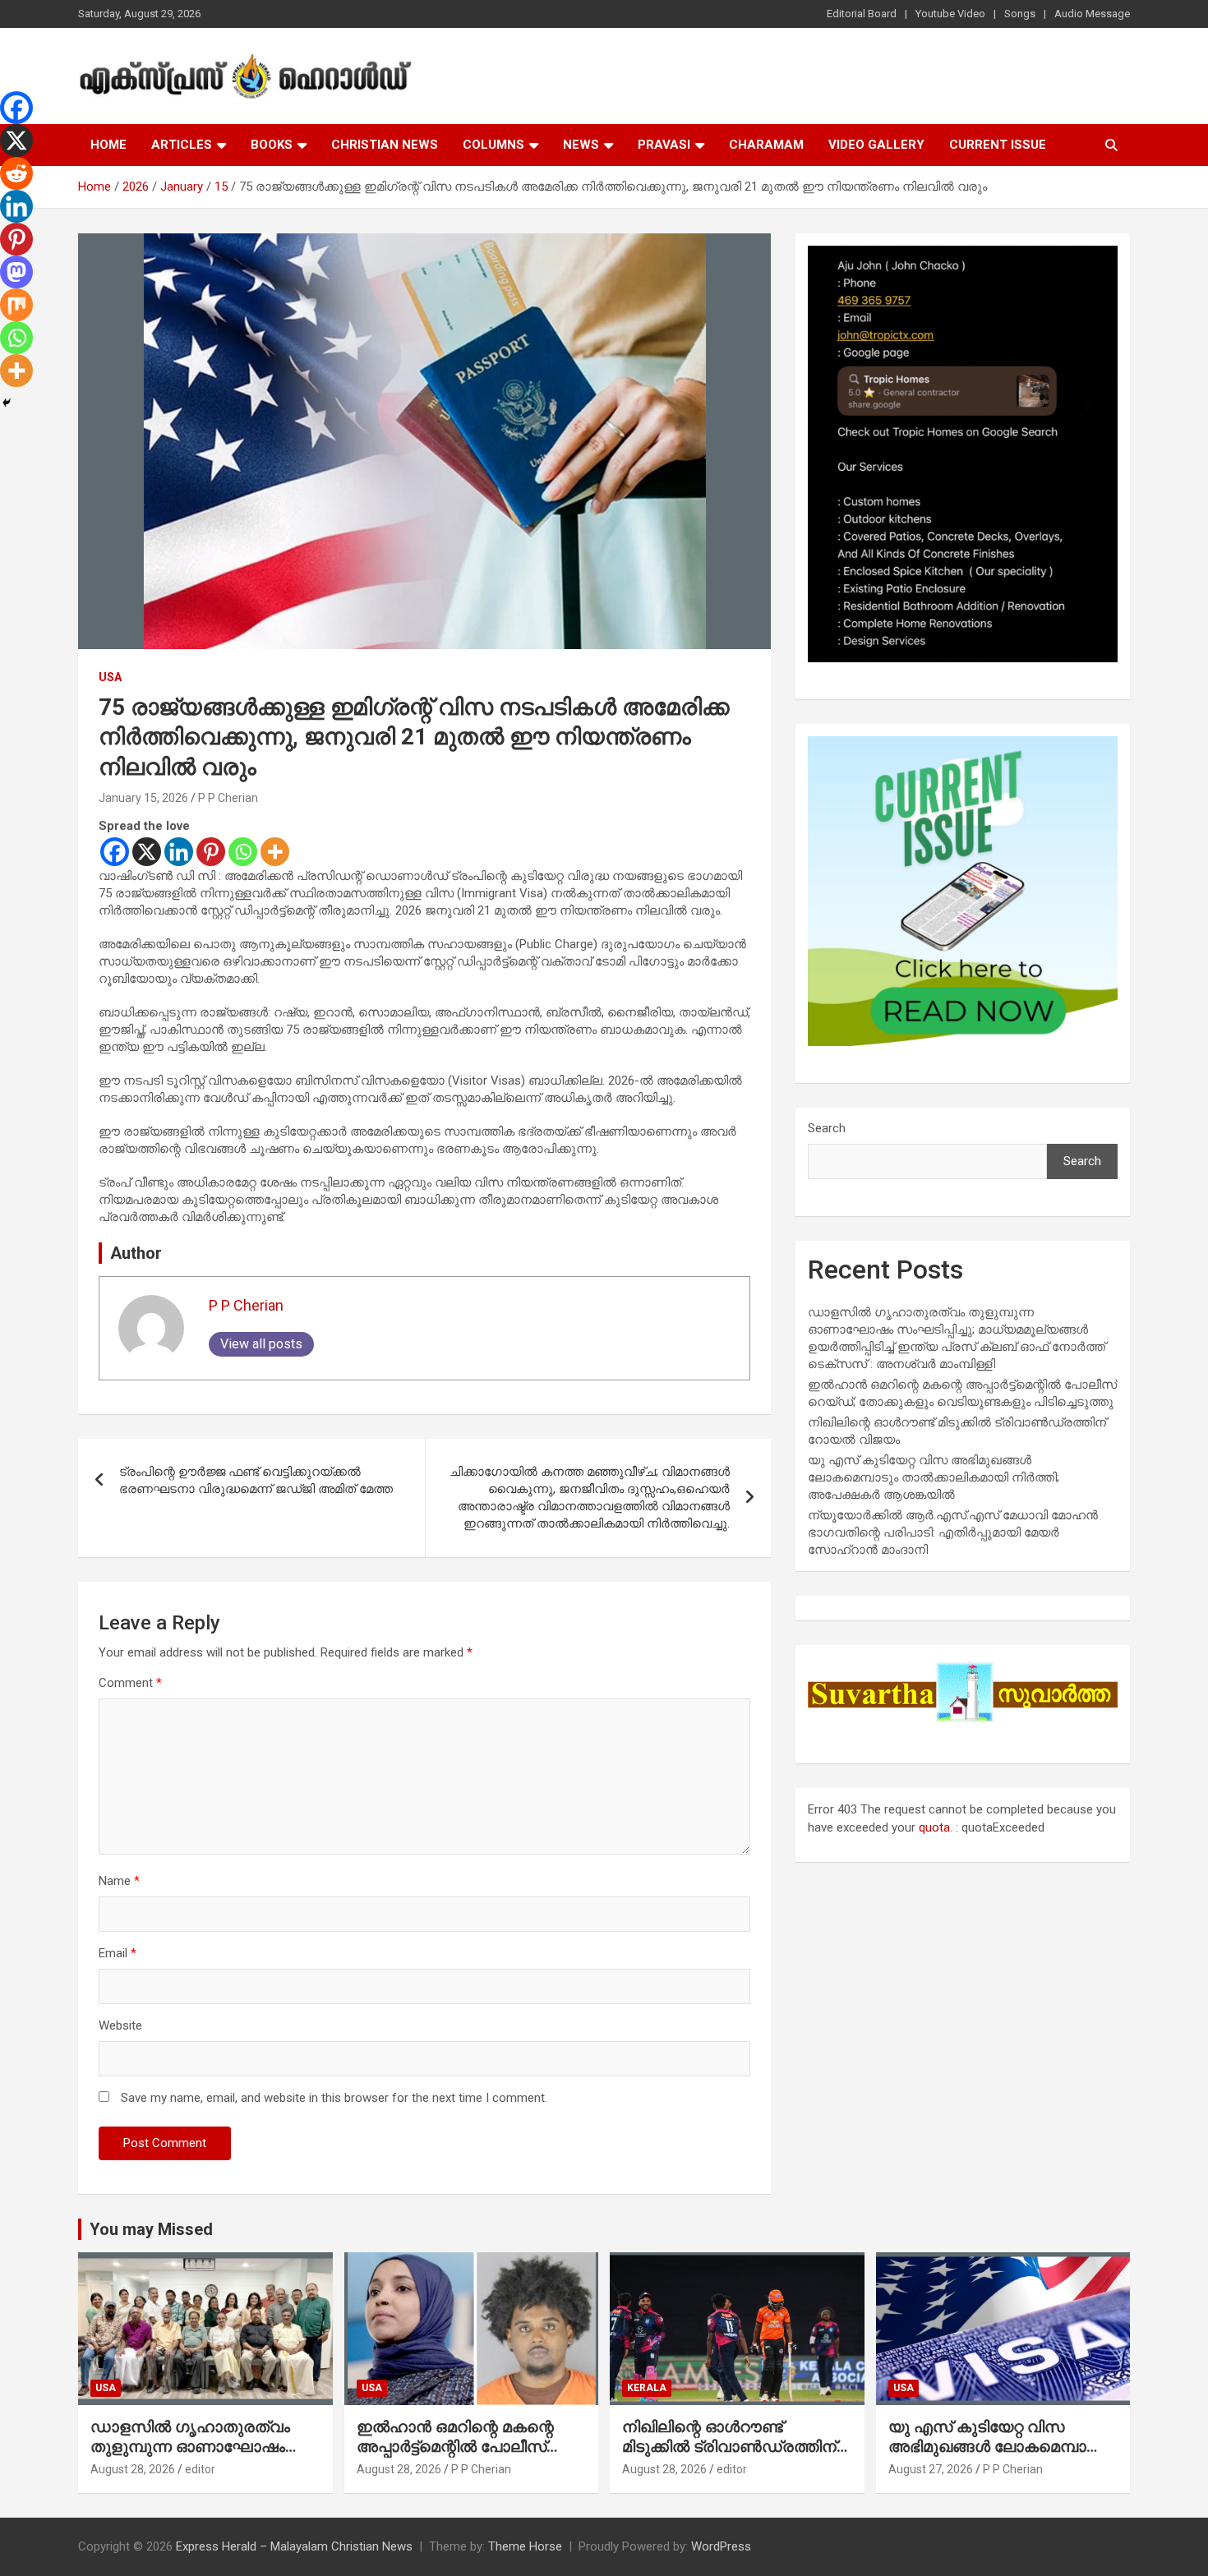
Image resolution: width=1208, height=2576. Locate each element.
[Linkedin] (179, 852)
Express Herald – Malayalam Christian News (294, 2546)
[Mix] (16, 305)
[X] (147, 852)
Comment (130, 1683)
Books (272, 145)
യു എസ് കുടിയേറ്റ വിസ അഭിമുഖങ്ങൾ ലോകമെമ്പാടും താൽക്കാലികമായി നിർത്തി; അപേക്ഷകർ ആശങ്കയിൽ (934, 1477)
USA (110, 677)
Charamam (766, 145)
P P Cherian (228, 798)
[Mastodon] (16, 272)
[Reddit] (16, 173)
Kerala (647, 2388)
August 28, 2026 (133, 2469)
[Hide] (7, 403)
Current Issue (998, 145)
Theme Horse (525, 2546)
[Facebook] (115, 852)
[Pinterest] (211, 852)
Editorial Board (862, 14)
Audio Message (1092, 14)
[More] (275, 852)
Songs (1020, 14)
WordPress (721, 2546)
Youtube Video (950, 14)
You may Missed (151, 2229)
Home (108, 145)
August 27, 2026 (931, 2469)
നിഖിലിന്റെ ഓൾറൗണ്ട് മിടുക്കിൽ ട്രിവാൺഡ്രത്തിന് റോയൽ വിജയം (729, 2447)
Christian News (385, 145)
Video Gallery (876, 145)
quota (934, 1827)
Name (119, 1881)
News (581, 145)
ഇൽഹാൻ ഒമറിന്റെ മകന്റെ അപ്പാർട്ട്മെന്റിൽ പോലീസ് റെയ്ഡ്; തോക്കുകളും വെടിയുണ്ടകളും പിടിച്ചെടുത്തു (468, 2457)
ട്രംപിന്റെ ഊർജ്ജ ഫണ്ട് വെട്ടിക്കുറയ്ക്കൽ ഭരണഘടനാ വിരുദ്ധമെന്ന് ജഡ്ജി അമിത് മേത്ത (256, 1480)
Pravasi (664, 145)
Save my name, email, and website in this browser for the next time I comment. (334, 2098)
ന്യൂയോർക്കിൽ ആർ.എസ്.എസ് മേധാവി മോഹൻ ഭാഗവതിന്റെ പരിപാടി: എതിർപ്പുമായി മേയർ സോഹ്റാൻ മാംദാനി (953, 1532)
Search (827, 1128)
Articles (182, 145)
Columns (493, 145)
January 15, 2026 (143, 798)
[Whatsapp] (243, 852)
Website (120, 2025)
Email (118, 1953)
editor (200, 2469)
